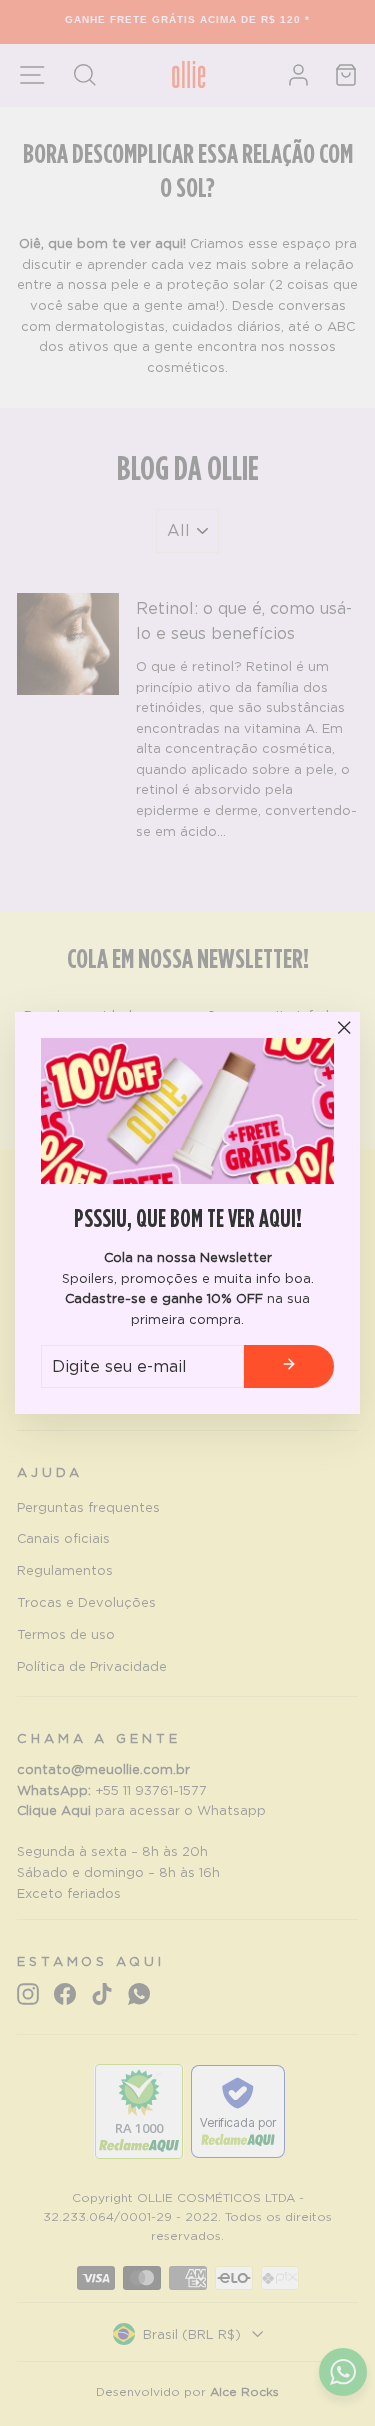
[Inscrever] (289, 1367)
